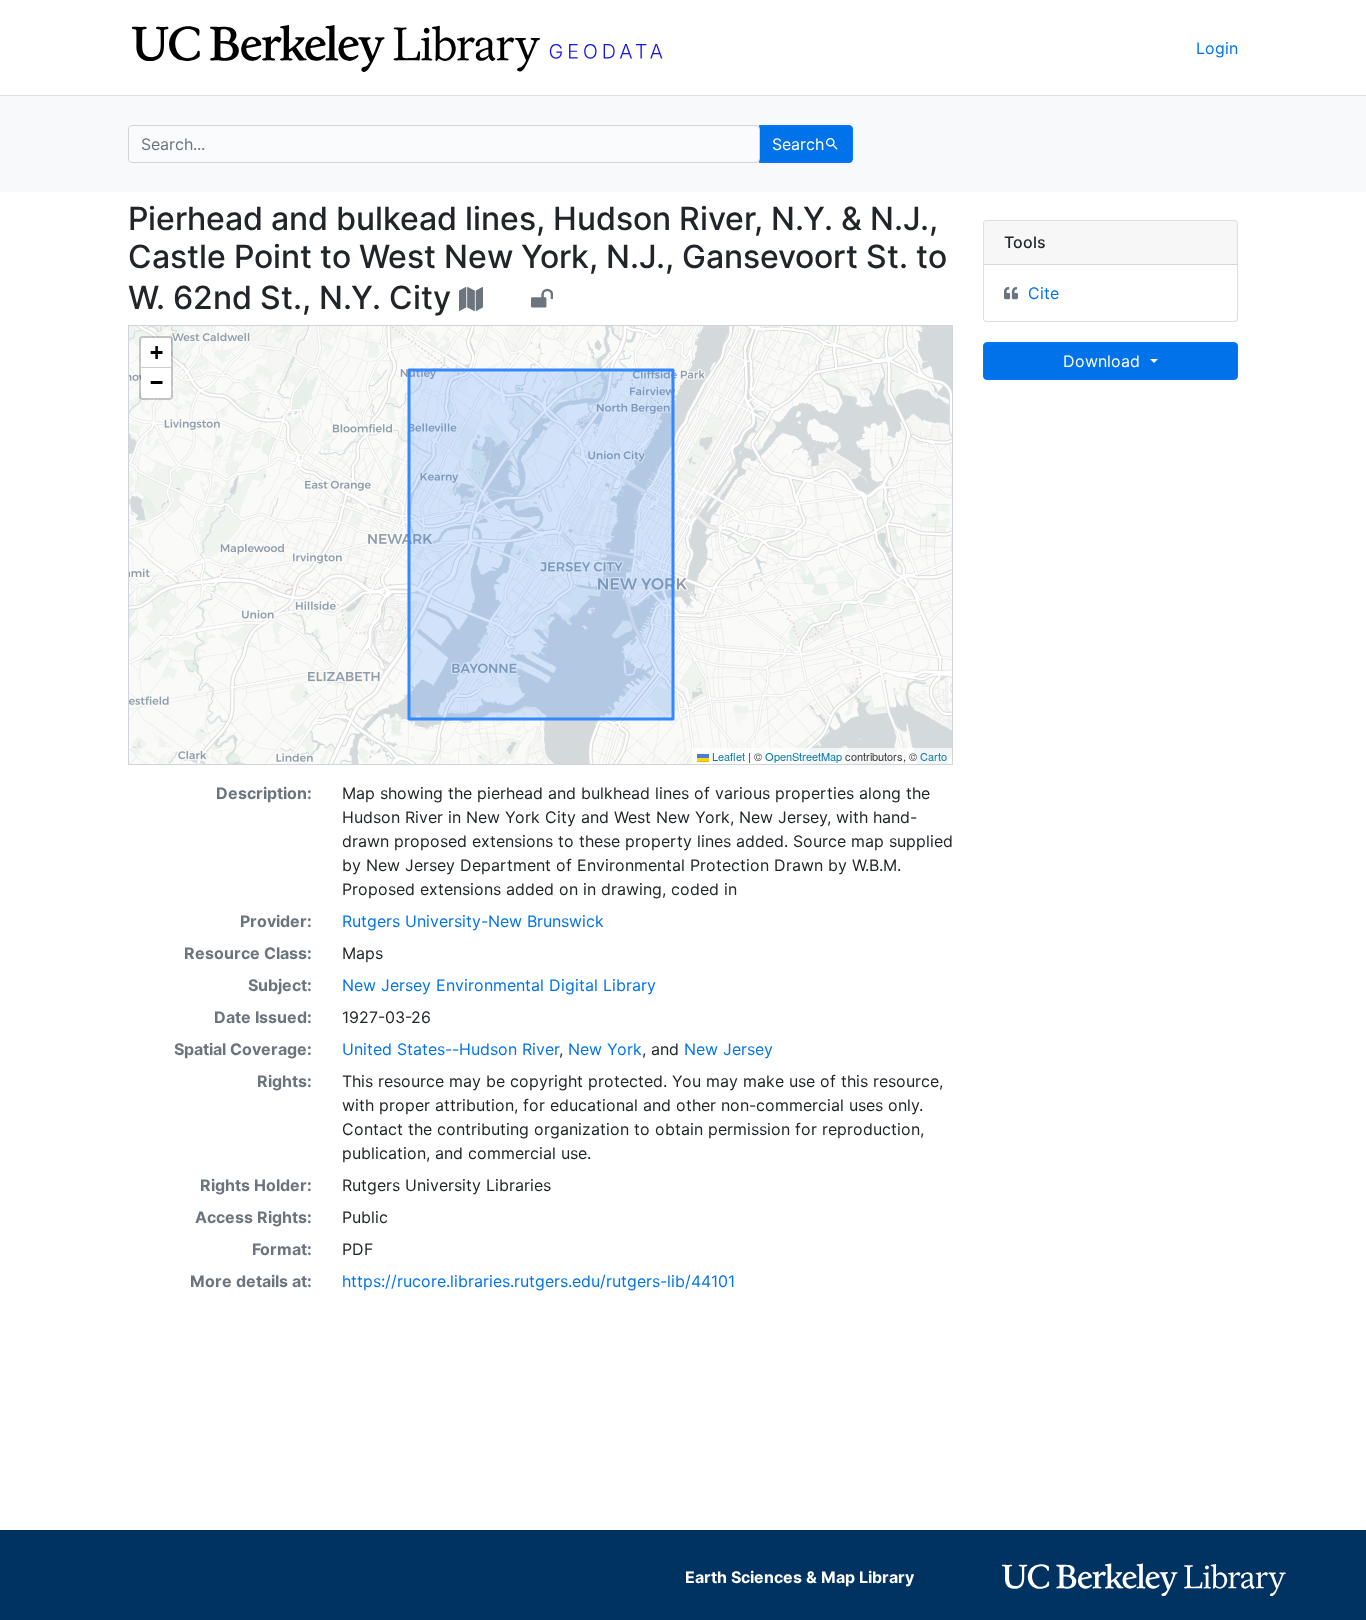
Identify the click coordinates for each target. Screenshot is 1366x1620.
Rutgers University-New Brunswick (473, 921)
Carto (933, 756)
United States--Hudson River (450, 1049)
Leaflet (727, 756)
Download (1104, 361)
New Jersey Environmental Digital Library (499, 985)
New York (605, 1049)
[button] (156, 353)
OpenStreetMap (803, 756)
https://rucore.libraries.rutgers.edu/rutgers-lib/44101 (538, 1281)
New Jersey (728, 1049)
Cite (1043, 293)
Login (1217, 48)
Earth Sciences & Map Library (799, 1577)
